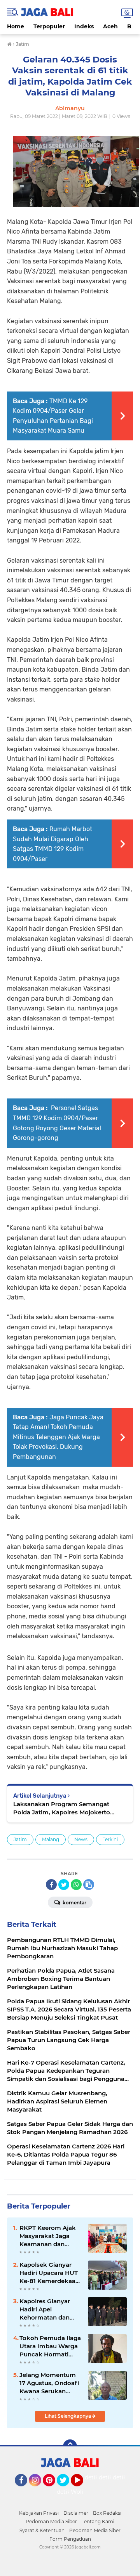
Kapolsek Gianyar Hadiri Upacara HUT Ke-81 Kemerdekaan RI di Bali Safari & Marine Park (49, 2273)
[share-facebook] (51, 1885)
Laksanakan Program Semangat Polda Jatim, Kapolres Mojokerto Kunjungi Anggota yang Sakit (62, 1808)
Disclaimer (76, 2513)
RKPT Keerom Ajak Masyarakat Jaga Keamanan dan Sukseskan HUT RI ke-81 (48, 2236)
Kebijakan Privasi (39, 2513)
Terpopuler (49, 26)
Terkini (110, 1839)
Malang (51, 1839)
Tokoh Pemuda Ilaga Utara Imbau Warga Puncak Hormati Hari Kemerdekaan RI (50, 2346)
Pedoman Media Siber (51, 2521)
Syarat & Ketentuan (42, 2530)
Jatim (20, 1839)
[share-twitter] (64, 1885)
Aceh (110, 26)
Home (16, 26)
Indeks (84, 26)
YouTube (82, 2490)
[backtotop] (70, 2446)
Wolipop (82, 2492)
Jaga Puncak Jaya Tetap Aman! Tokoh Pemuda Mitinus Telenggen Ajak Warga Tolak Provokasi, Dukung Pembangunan (58, 1437)
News (81, 1839)
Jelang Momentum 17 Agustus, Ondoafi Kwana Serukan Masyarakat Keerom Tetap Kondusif (49, 2383)
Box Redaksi (107, 2513)
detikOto (97, 2477)
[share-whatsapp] (76, 1885)
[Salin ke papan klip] (89, 1885)
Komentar (74, 1903)
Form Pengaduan (70, 2539)
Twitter (66, 2490)
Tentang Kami (98, 2521)
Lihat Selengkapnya (68, 2416)
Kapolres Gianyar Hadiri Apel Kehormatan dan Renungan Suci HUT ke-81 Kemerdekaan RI (49, 2309)
